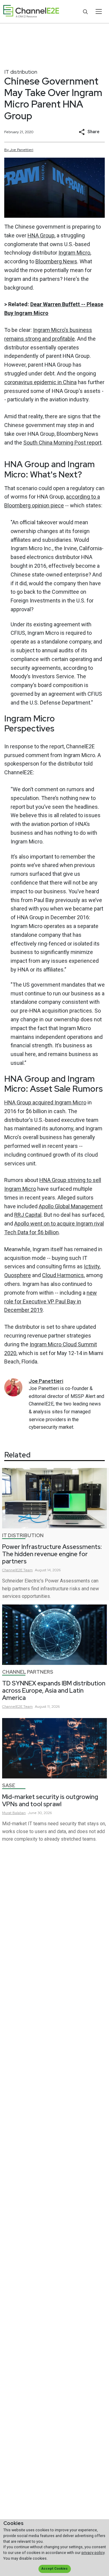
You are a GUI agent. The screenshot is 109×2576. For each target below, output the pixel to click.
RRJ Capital (28, 1215)
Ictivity (92, 1266)
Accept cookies (54, 2569)
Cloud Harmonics (63, 1275)
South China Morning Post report (62, 443)
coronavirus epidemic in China (40, 382)
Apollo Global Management (71, 1206)
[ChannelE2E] (31, 12)
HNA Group (41, 235)
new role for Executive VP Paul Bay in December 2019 (51, 1301)
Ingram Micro (74, 253)
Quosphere (18, 1275)
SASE (9, 1786)
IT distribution (21, 72)
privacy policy (93, 2553)
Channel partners (28, 1672)
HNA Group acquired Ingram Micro (45, 1102)
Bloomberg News (56, 261)
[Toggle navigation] (99, 11)
